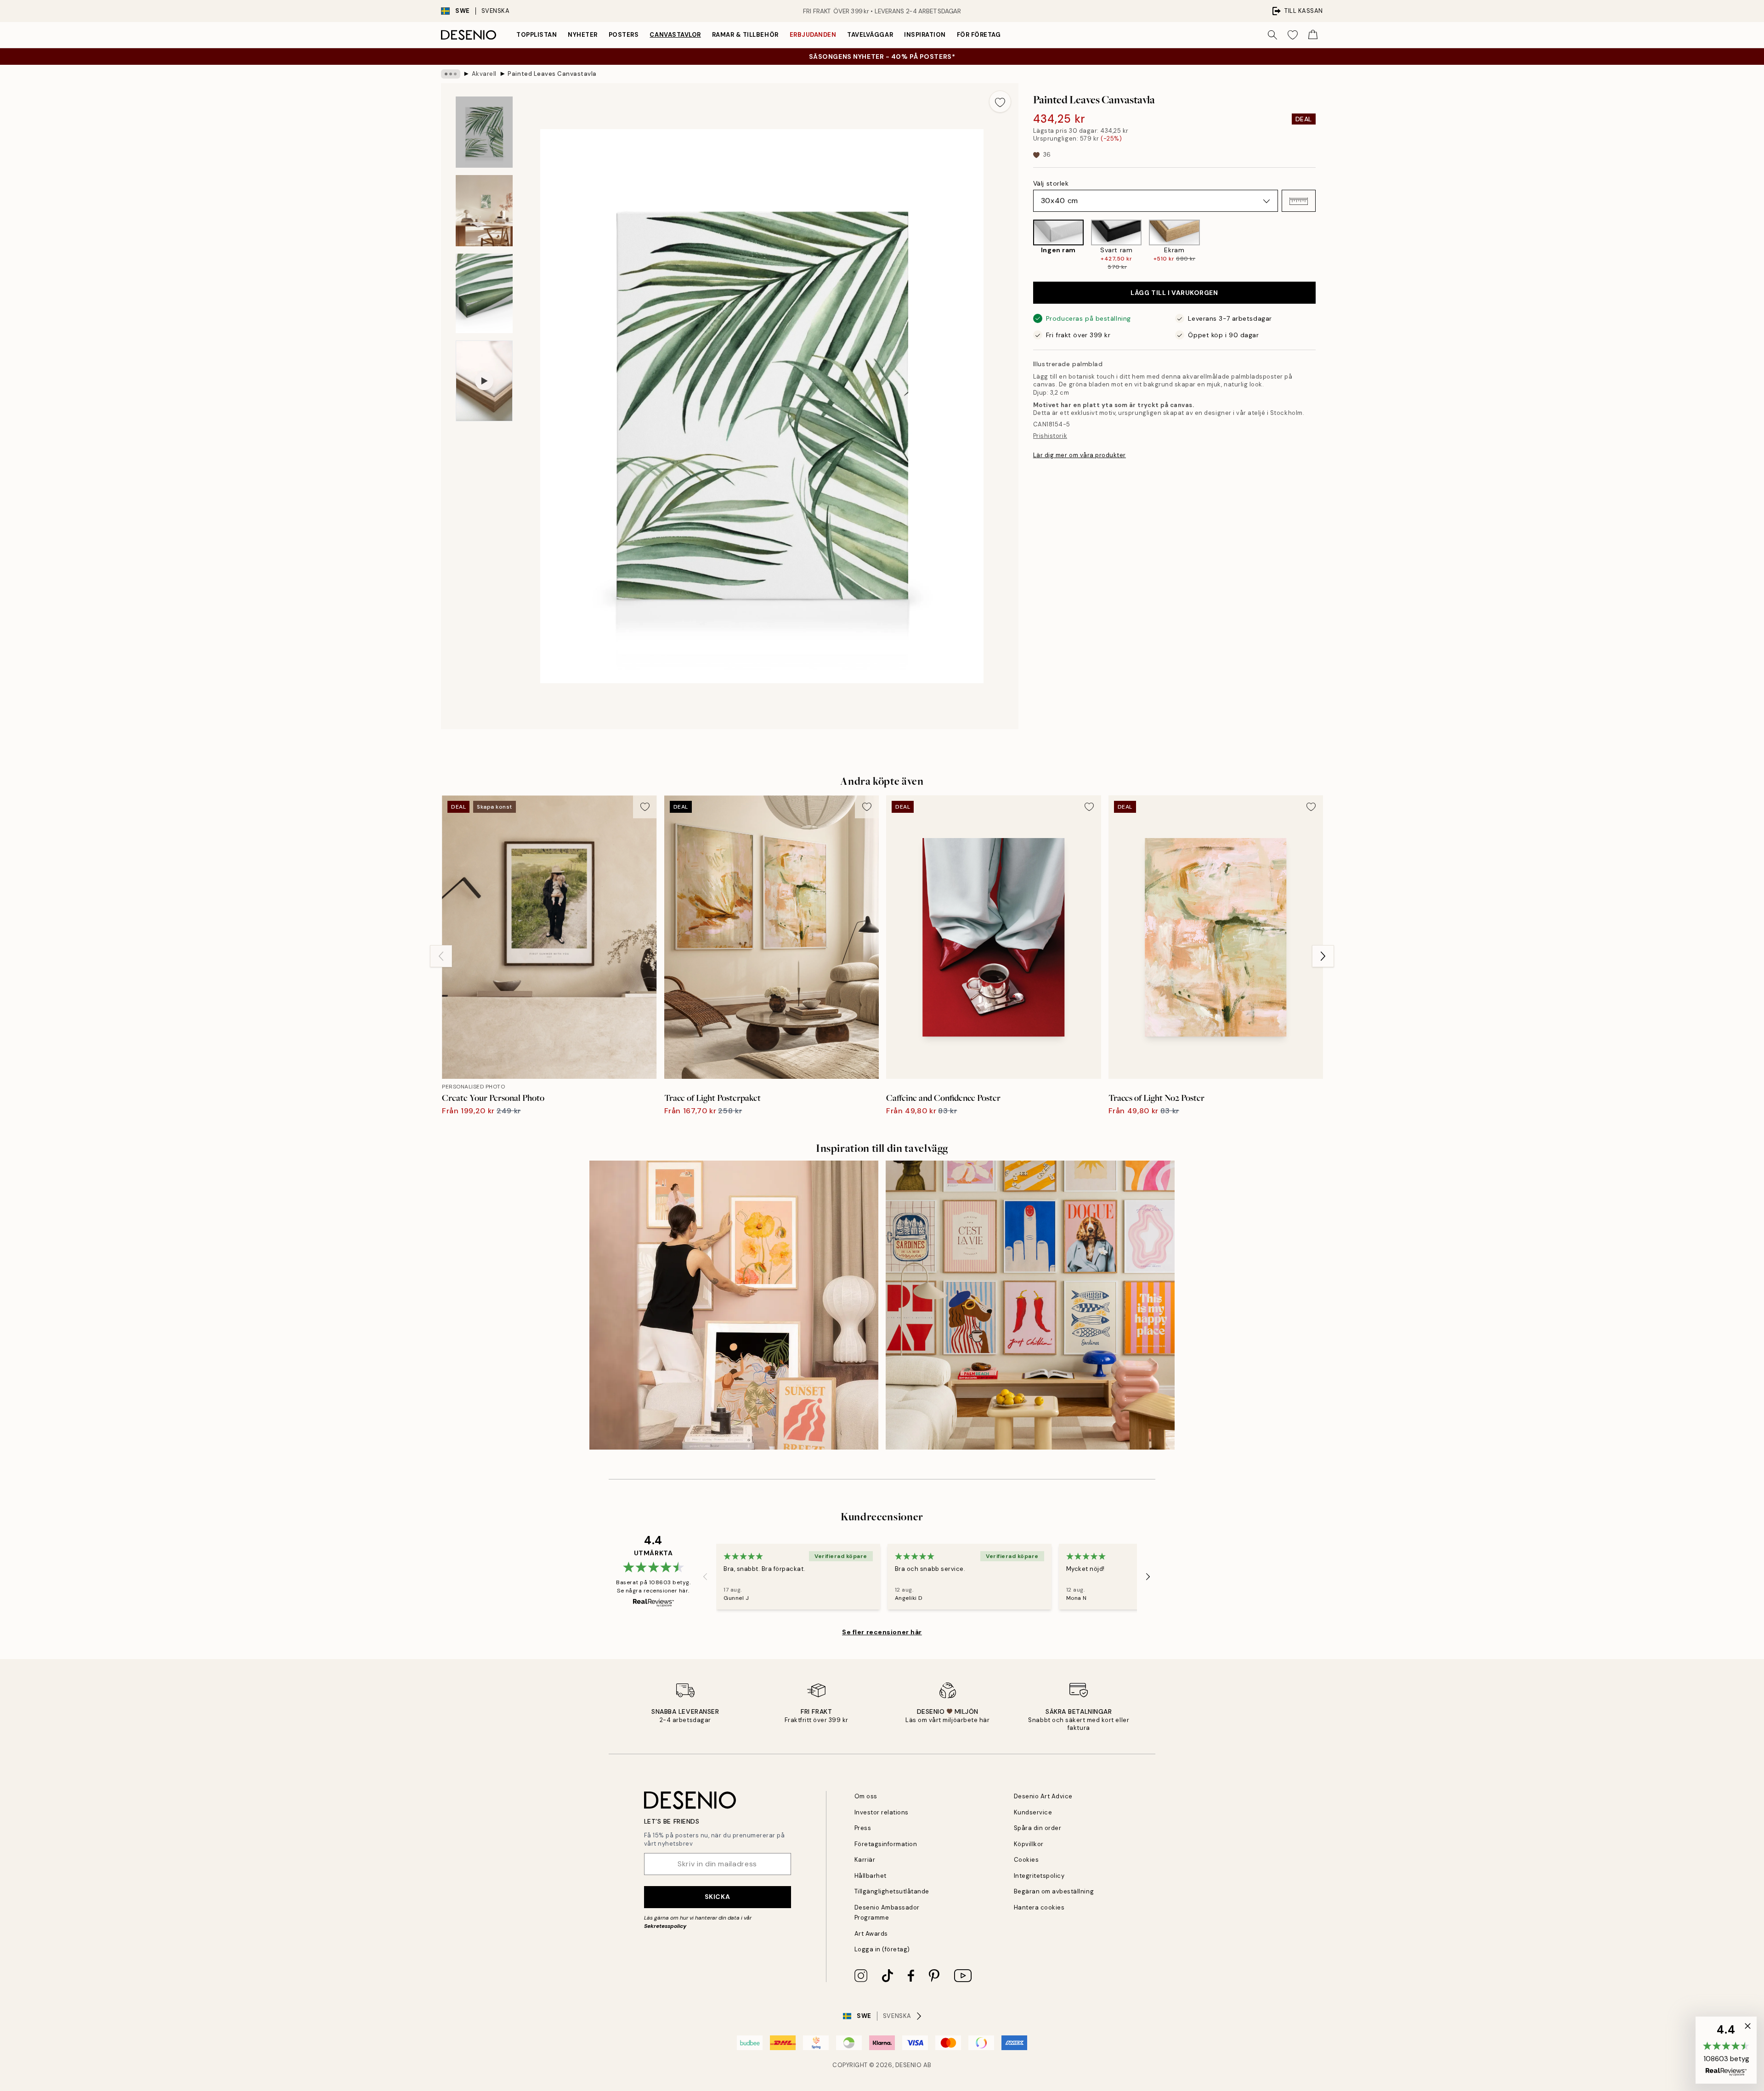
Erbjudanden (813, 35)
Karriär (865, 1860)
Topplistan (537, 35)
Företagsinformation (886, 1844)
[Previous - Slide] (1026, 245)
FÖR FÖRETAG (979, 35)
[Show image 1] (484, 132)
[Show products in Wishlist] (1293, 35)
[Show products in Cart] (1313, 35)
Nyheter (583, 35)
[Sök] (1272, 35)
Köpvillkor (1029, 1844)
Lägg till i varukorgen (1174, 293)
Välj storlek (1051, 184)
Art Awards (871, 1934)
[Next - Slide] (1323, 245)
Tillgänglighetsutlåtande (892, 1891)
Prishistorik (1050, 436)
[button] (1299, 201)
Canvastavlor (675, 35)
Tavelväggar (870, 35)
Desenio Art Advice (1043, 1796)
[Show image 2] (484, 211)
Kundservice (1033, 1812)
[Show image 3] (484, 293)
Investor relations (882, 1812)
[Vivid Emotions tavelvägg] (1030, 1305)
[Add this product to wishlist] (1000, 102)
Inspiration (925, 35)
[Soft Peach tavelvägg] (734, 1305)
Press (863, 1828)
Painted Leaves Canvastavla (552, 74)
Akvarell (484, 74)
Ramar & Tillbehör (745, 35)
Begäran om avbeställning (1054, 1891)
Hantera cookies (1039, 1907)
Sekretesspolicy (665, 1926)
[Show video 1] (484, 381)
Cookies (1026, 1860)
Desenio (909, 2065)
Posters (624, 35)
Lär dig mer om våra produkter (1080, 455)
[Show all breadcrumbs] (451, 74)
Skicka (717, 1897)
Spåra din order (1038, 1828)
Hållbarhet (871, 1876)
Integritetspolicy (1039, 1876)
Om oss (866, 1796)
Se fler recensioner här (882, 1632)
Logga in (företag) (882, 1949)
